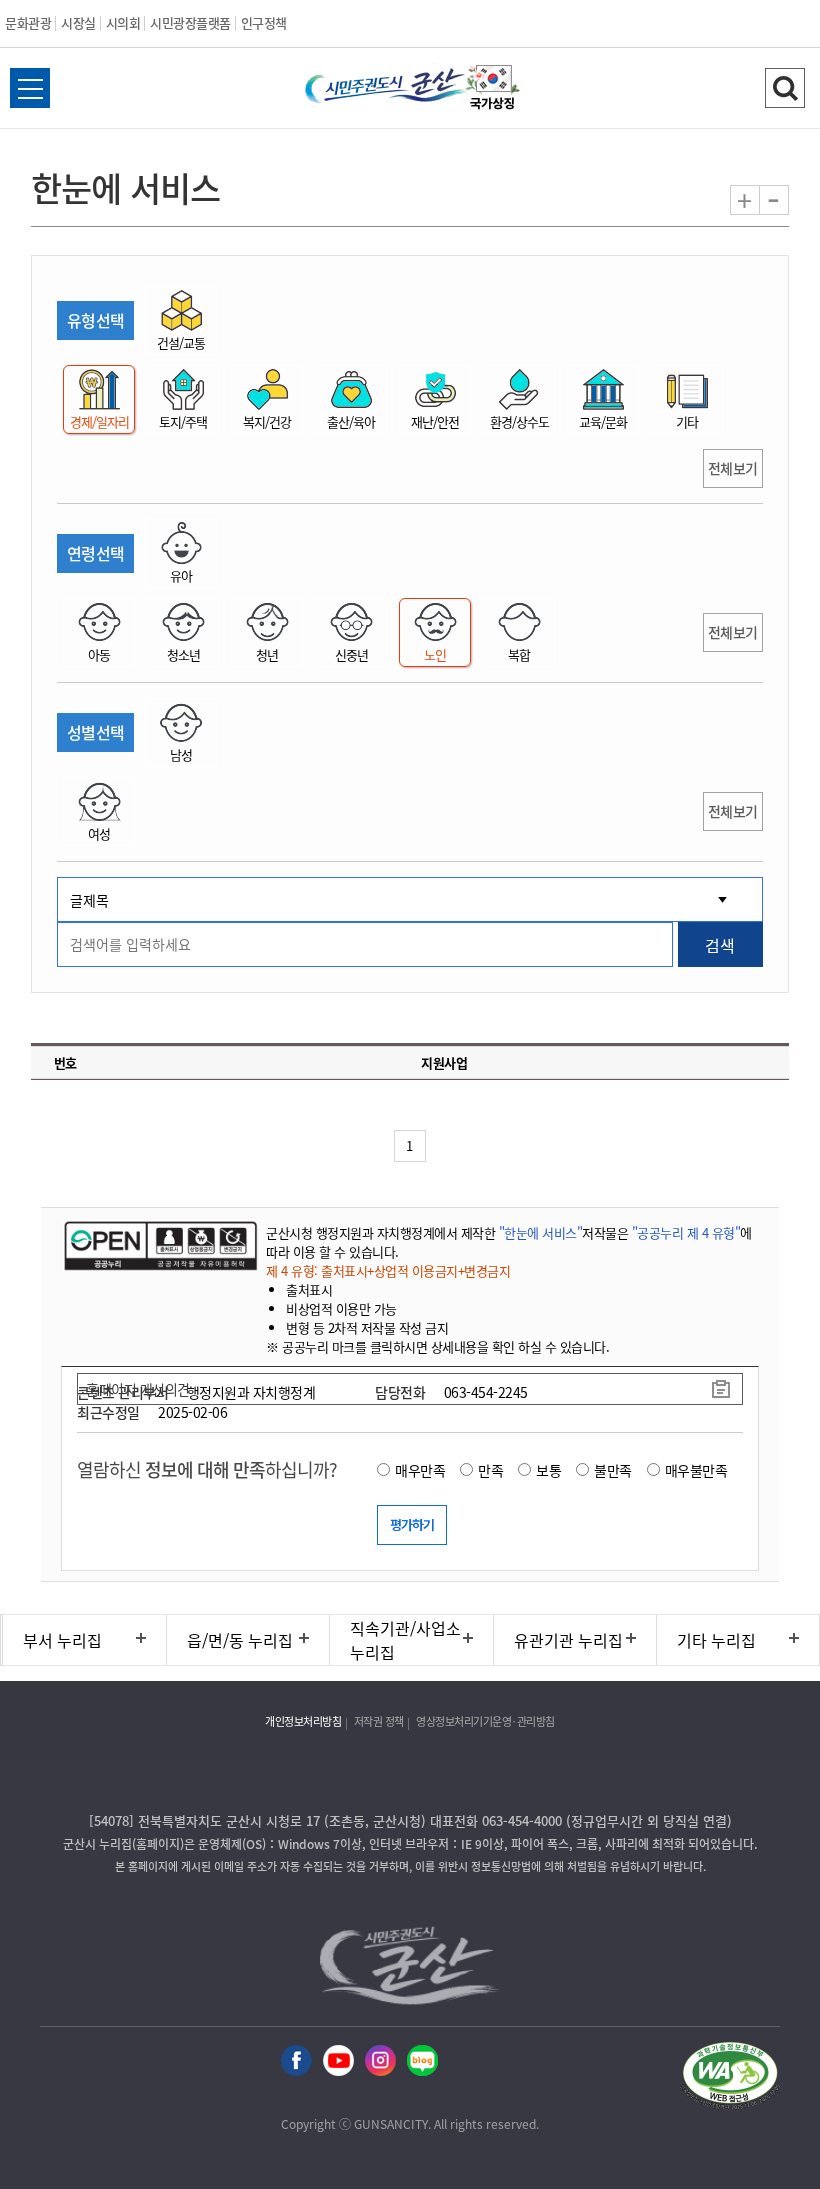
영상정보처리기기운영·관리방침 (485, 1721)
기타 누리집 (716, 1640)
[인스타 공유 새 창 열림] (380, 2061)
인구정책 (264, 22)
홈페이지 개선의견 (138, 1389)
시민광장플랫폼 (190, 22)
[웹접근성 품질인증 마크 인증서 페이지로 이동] (730, 2078)
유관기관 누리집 (568, 1640)
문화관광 (28, 22)
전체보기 (733, 468)
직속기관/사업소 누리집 (405, 1640)
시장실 (78, 22)
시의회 (123, 22)
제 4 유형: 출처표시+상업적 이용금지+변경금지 (388, 1270)
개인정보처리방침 (303, 1721)
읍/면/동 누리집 (240, 1640)
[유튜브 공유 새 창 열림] (338, 2061)
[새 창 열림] (158, 1245)
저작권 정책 (379, 1721)
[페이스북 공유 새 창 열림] (296, 2061)
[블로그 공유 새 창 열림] (422, 2061)
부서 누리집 (62, 1640)
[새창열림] (493, 90)
